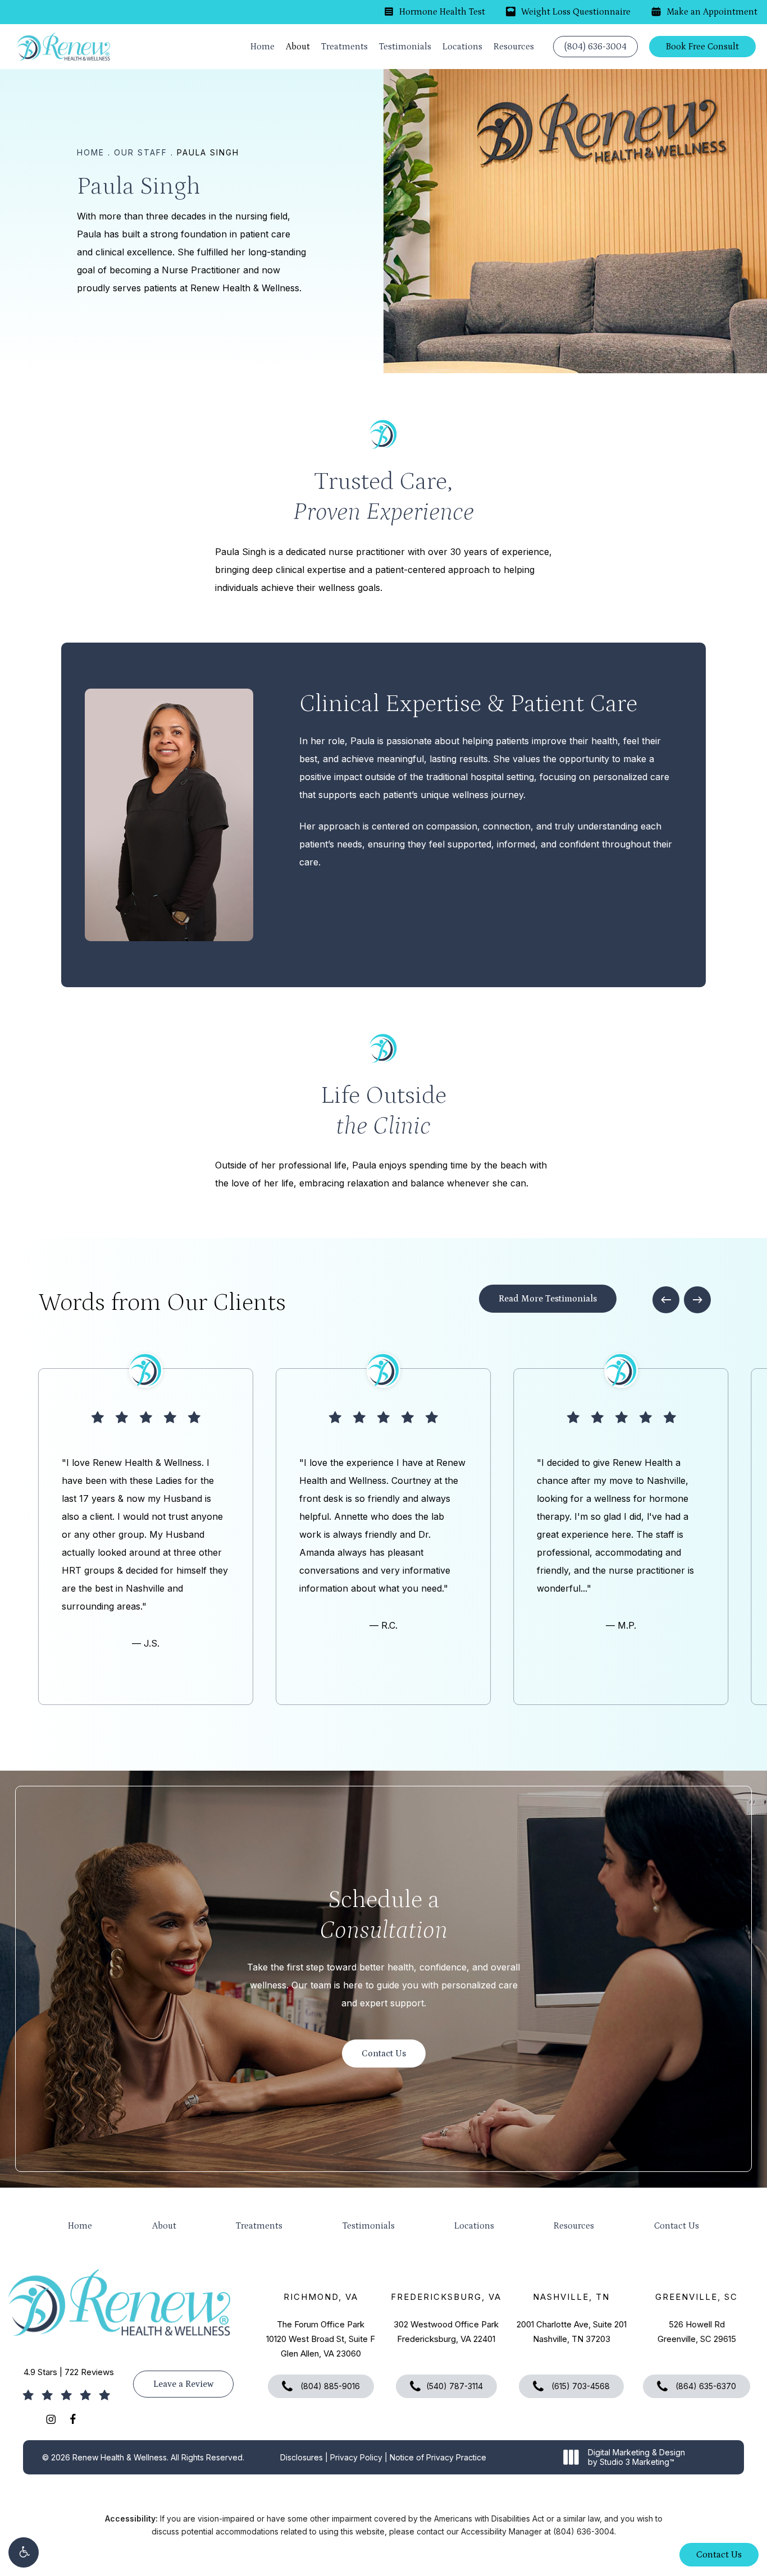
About (164, 2226)
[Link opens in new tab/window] (51, 2419)
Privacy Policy (356, 2457)
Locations (474, 2226)
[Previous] (666, 1300)
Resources (574, 2226)
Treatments (259, 2226)
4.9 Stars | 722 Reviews (69, 2372)
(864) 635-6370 (705, 2386)
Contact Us (677, 2226)
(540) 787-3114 (455, 2386)
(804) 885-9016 (329, 2386)
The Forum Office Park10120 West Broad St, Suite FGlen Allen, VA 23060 (321, 2339)
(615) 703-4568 (579, 2386)
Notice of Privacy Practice (438, 2457)
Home (91, 152)
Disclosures (302, 2457)
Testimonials (369, 2226)
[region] (383, 1537)
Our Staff (141, 152)
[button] (24, 2552)
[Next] (697, 1300)
